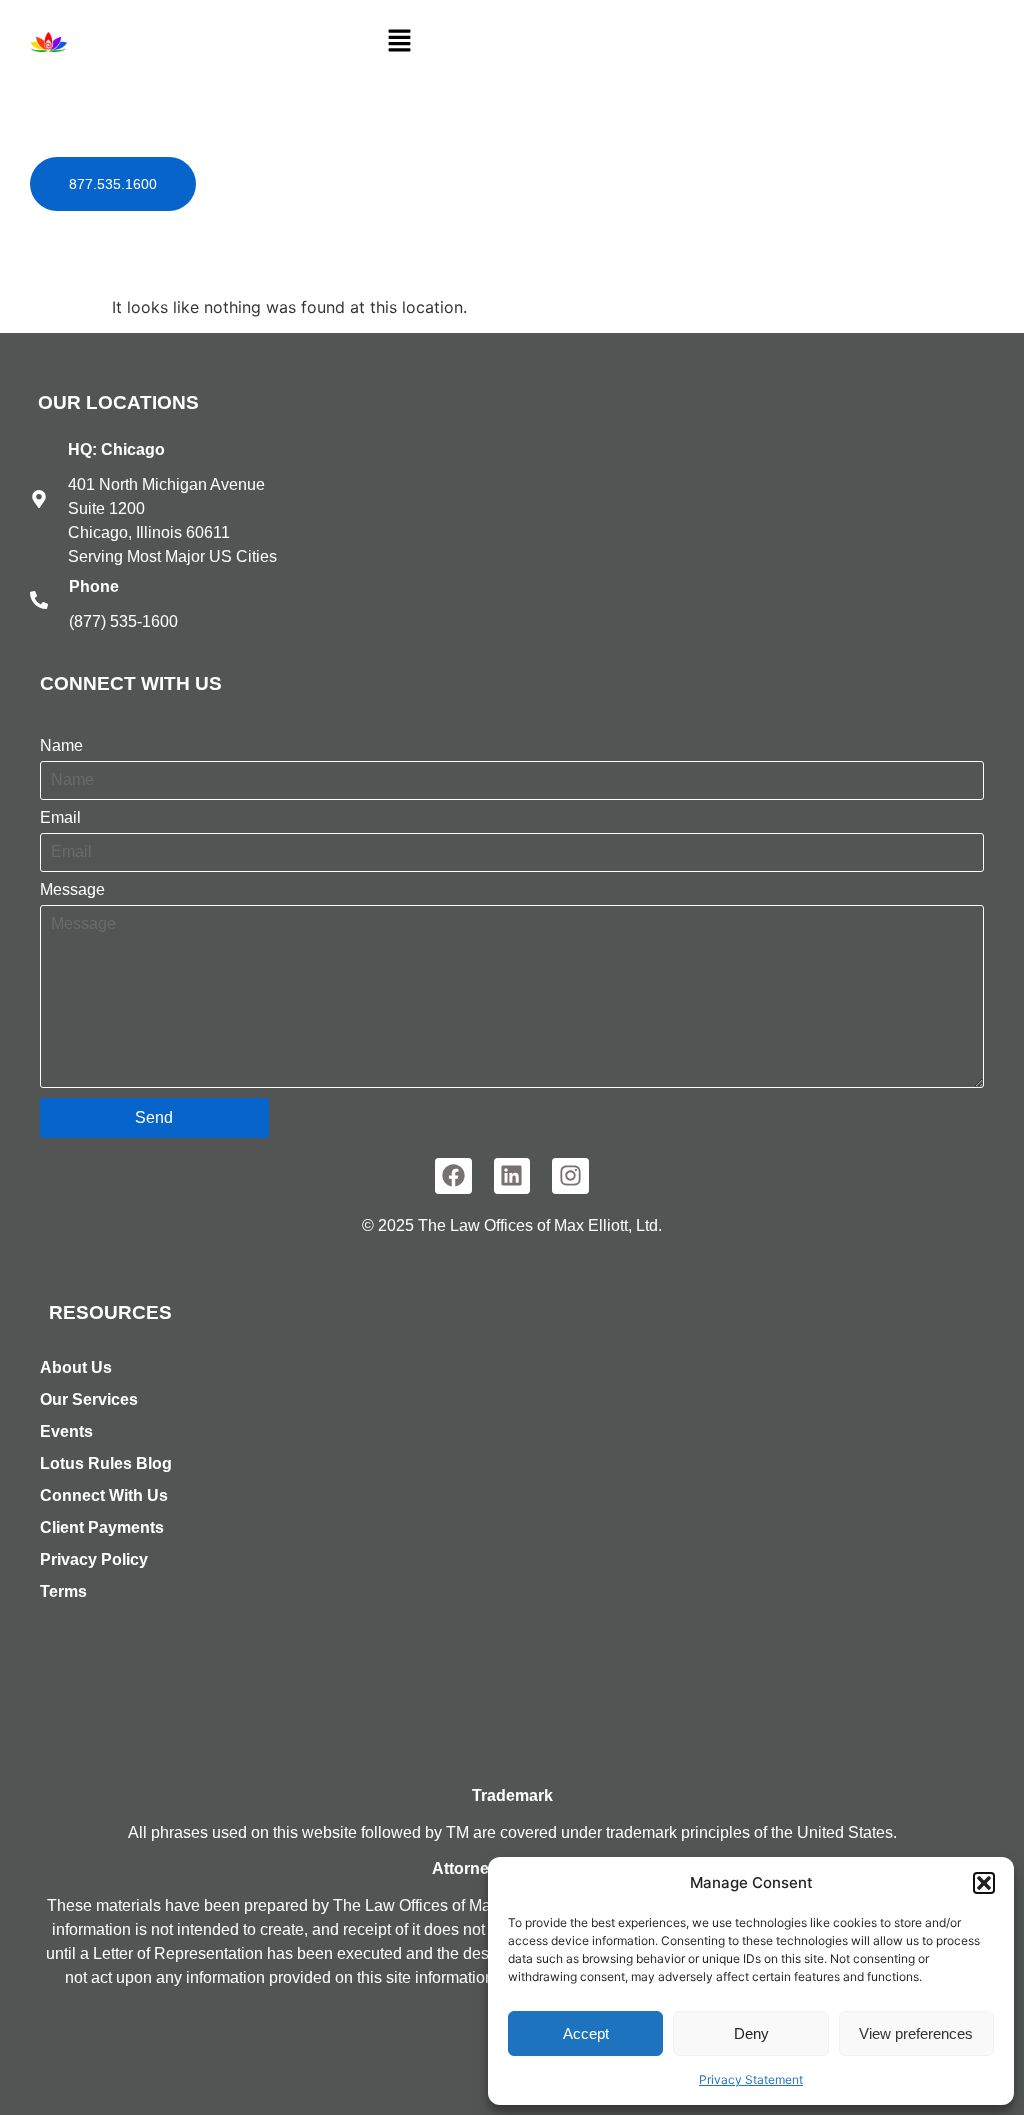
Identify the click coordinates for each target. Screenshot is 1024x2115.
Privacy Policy (94, 1559)
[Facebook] (453, 1176)
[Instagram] (570, 1176)
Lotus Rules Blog (106, 1463)
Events (66, 1431)
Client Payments (102, 1527)
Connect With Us (104, 1495)
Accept (586, 2033)
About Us (76, 1367)
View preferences (916, 2033)
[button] (984, 1883)
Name (61, 746)
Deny (751, 2033)
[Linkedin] (512, 1176)
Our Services (89, 1399)
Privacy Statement (751, 2079)
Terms (63, 1591)
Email (60, 818)
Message (72, 890)
